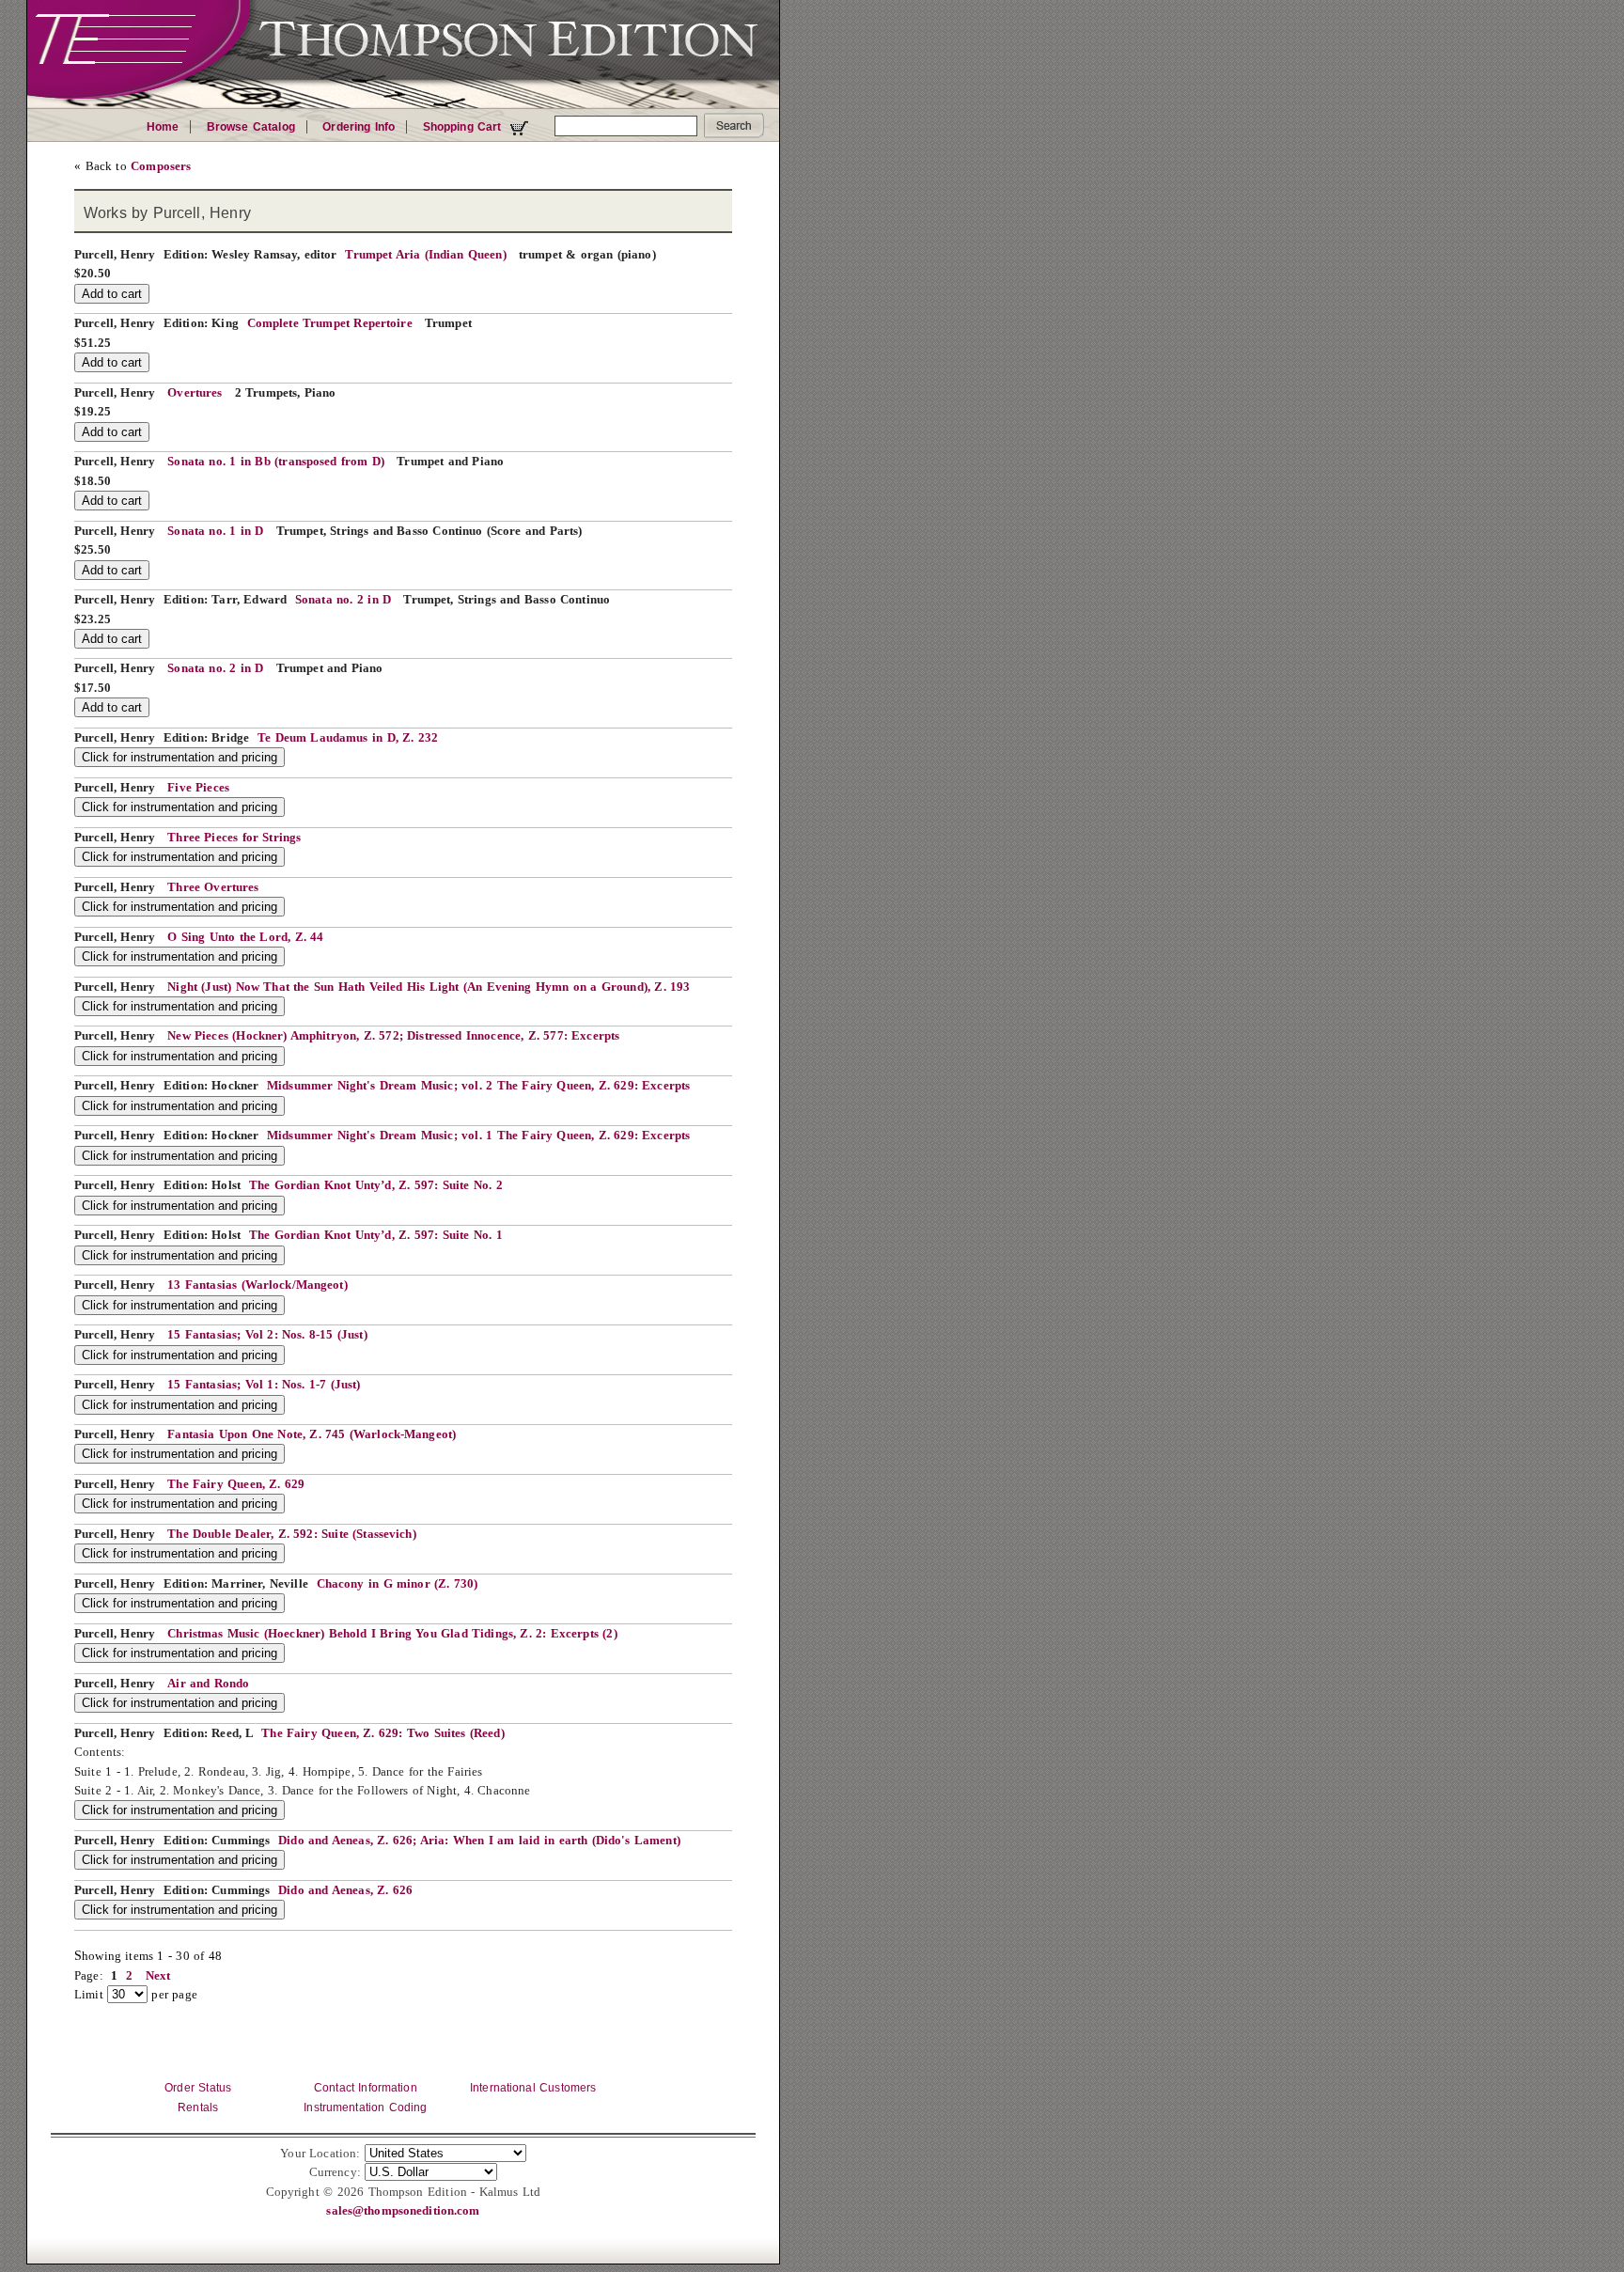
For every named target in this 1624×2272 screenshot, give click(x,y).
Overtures (195, 393)
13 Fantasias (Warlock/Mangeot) (257, 1285)
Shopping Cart (464, 127)
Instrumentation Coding (365, 2107)
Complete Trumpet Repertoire (330, 323)
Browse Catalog (251, 127)
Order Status (198, 2088)
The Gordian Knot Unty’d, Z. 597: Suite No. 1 (376, 1235)
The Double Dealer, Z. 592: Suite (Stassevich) (291, 1534)
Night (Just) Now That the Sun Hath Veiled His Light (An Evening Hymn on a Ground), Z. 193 (429, 987)
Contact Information (366, 2088)
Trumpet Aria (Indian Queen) (425, 255)
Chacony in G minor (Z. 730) (398, 1584)
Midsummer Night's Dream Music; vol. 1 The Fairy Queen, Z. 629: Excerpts (478, 1136)
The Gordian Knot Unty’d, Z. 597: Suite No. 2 (376, 1185)
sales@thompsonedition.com (403, 2211)
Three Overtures (213, 887)
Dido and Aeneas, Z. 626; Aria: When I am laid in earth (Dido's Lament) (479, 1841)
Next (158, 1976)
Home (163, 127)
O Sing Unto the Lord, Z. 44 (245, 937)
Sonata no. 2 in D (343, 600)
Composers (161, 166)
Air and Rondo (208, 1684)
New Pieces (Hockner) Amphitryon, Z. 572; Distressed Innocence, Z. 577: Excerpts (393, 1036)
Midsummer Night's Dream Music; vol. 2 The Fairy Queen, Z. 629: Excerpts (478, 1086)
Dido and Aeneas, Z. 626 (345, 1890)
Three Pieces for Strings (234, 838)
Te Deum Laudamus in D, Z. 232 (348, 738)
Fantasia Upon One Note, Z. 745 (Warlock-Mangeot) (312, 1434)
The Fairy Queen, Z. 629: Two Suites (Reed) (383, 1733)
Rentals (198, 2107)
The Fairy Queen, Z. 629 (236, 1484)
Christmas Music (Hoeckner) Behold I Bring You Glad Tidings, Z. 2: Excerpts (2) (392, 1634)
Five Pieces (198, 788)
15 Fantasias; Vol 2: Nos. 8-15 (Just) (267, 1335)
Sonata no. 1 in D (215, 531)
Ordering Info (359, 127)
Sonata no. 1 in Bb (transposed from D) (276, 462)
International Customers (533, 2088)
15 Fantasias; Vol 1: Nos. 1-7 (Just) (264, 1385)
